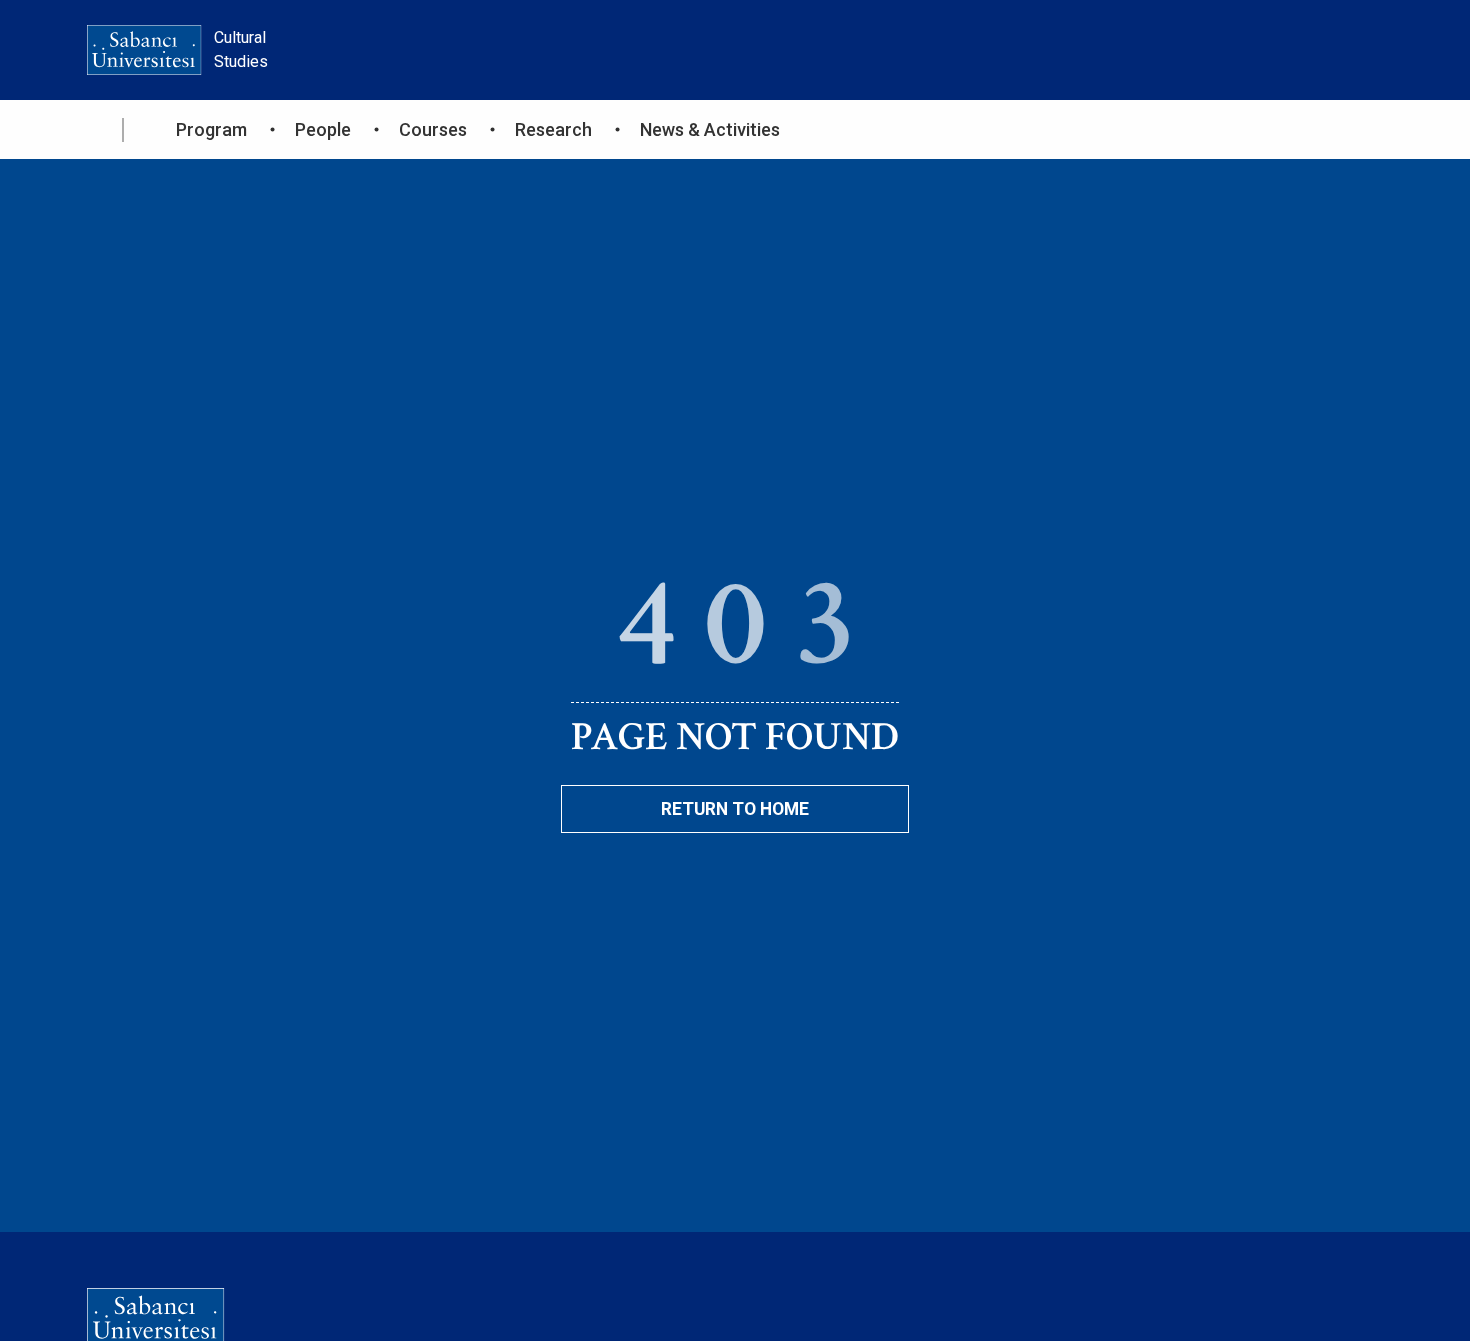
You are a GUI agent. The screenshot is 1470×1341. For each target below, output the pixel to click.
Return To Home (735, 809)
